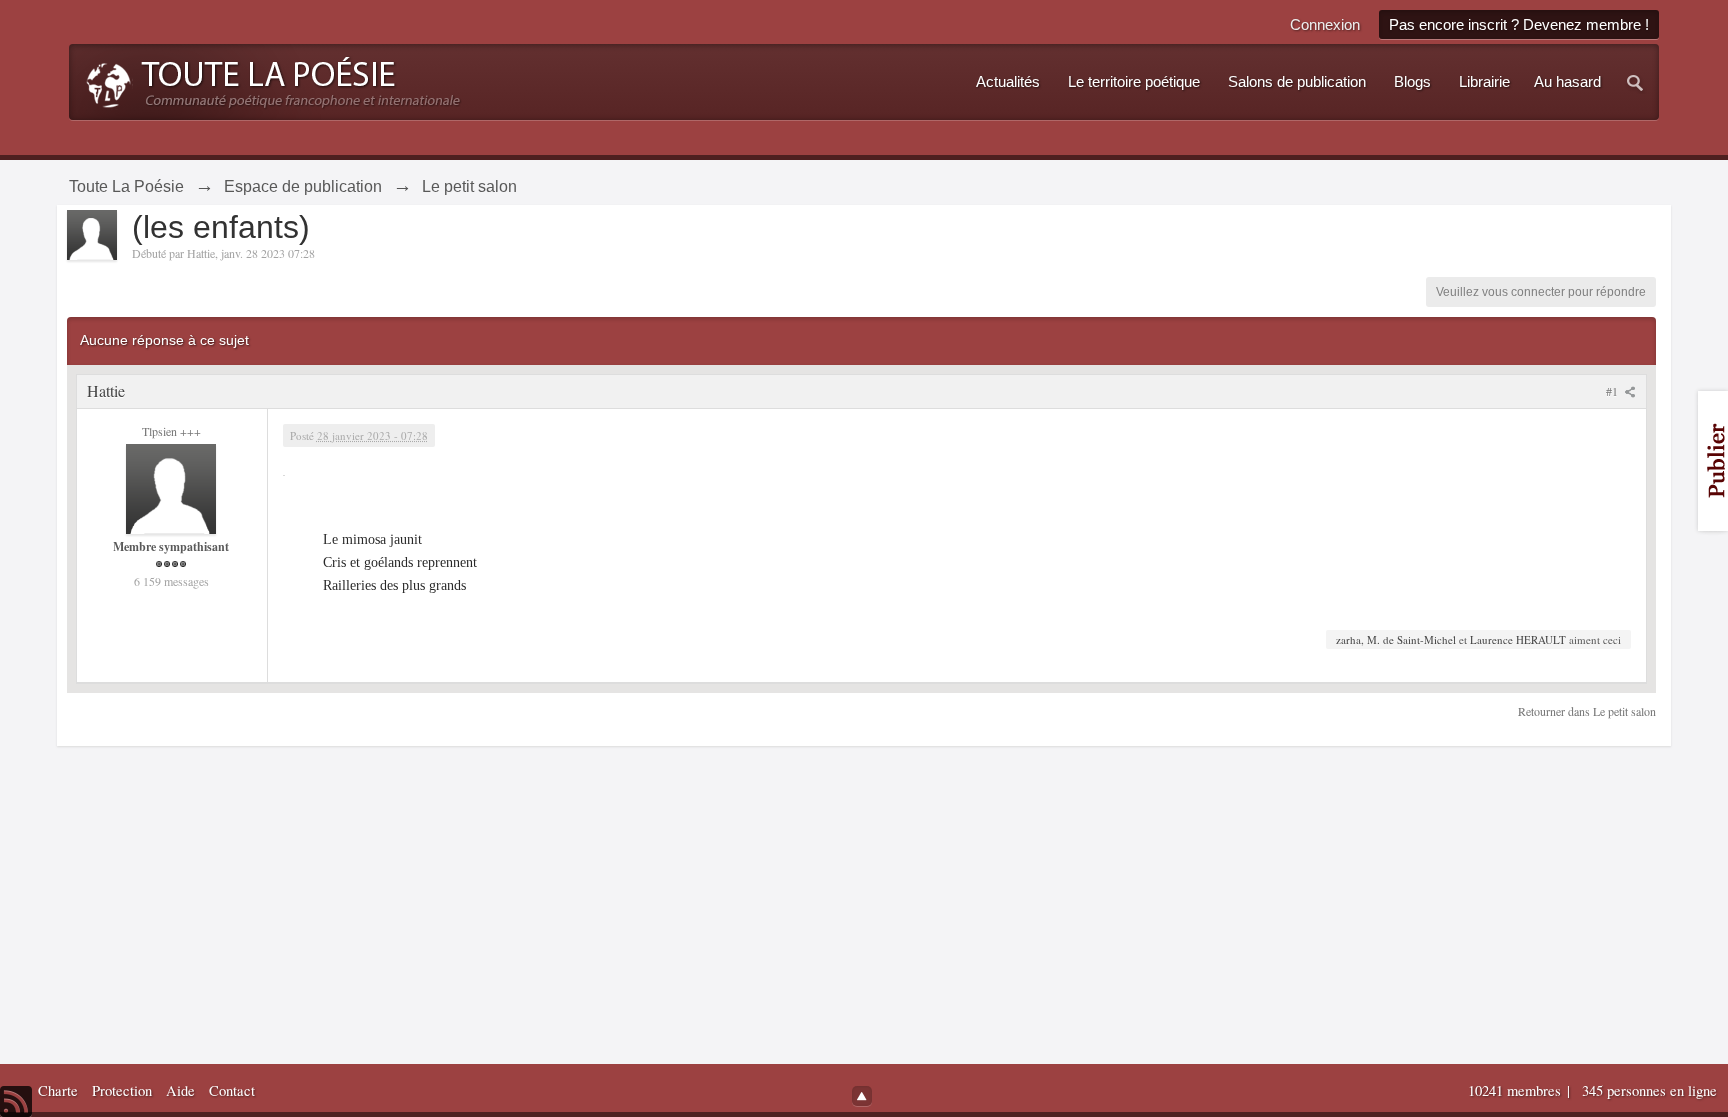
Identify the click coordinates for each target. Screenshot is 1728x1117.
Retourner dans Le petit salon (1587, 711)
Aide (180, 1090)
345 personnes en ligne (1649, 1090)
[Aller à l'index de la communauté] (267, 80)
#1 (1613, 391)
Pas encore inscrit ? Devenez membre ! (1519, 24)
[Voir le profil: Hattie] (171, 487)
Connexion (1325, 24)
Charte (58, 1090)
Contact (232, 1090)
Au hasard (1567, 82)
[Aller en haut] (862, 1096)
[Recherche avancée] (1636, 82)
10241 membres (1516, 1090)
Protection (122, 1090)
